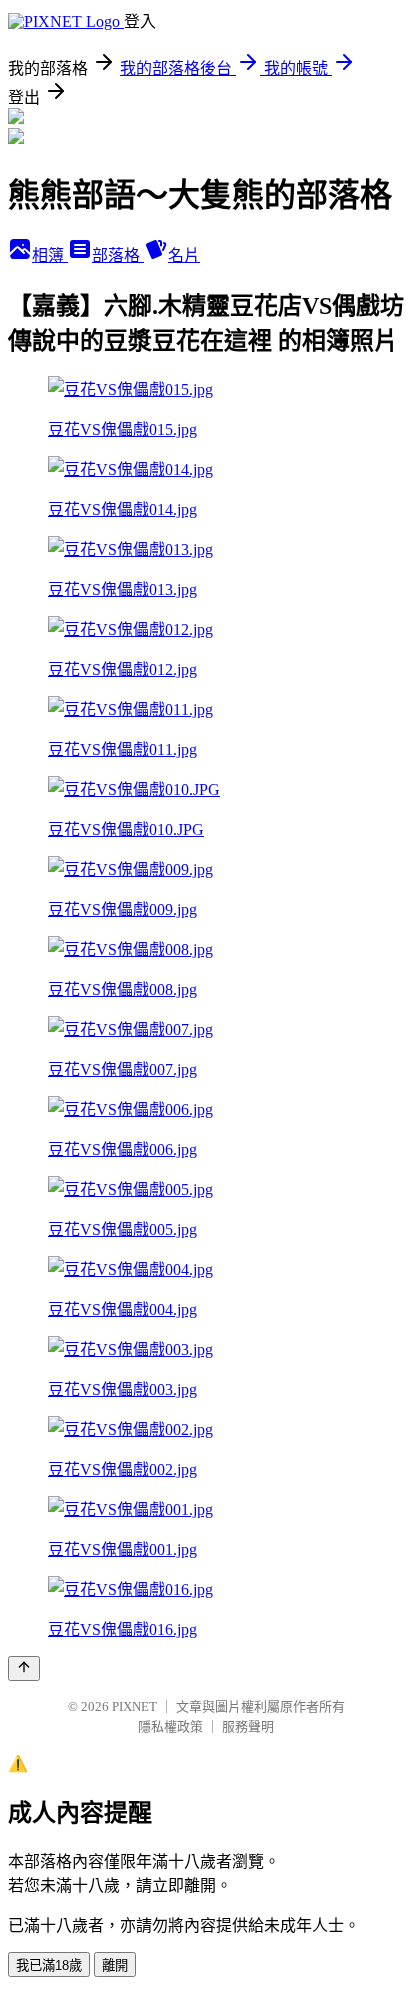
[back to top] (24, 1668)
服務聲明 (248, 1726)
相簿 (50, 255)
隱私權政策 (170, 1726)
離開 (115, 1965)
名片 (184, 255)
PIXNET (134, 1706)
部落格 (118, 255)
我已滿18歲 (49, 1965)
